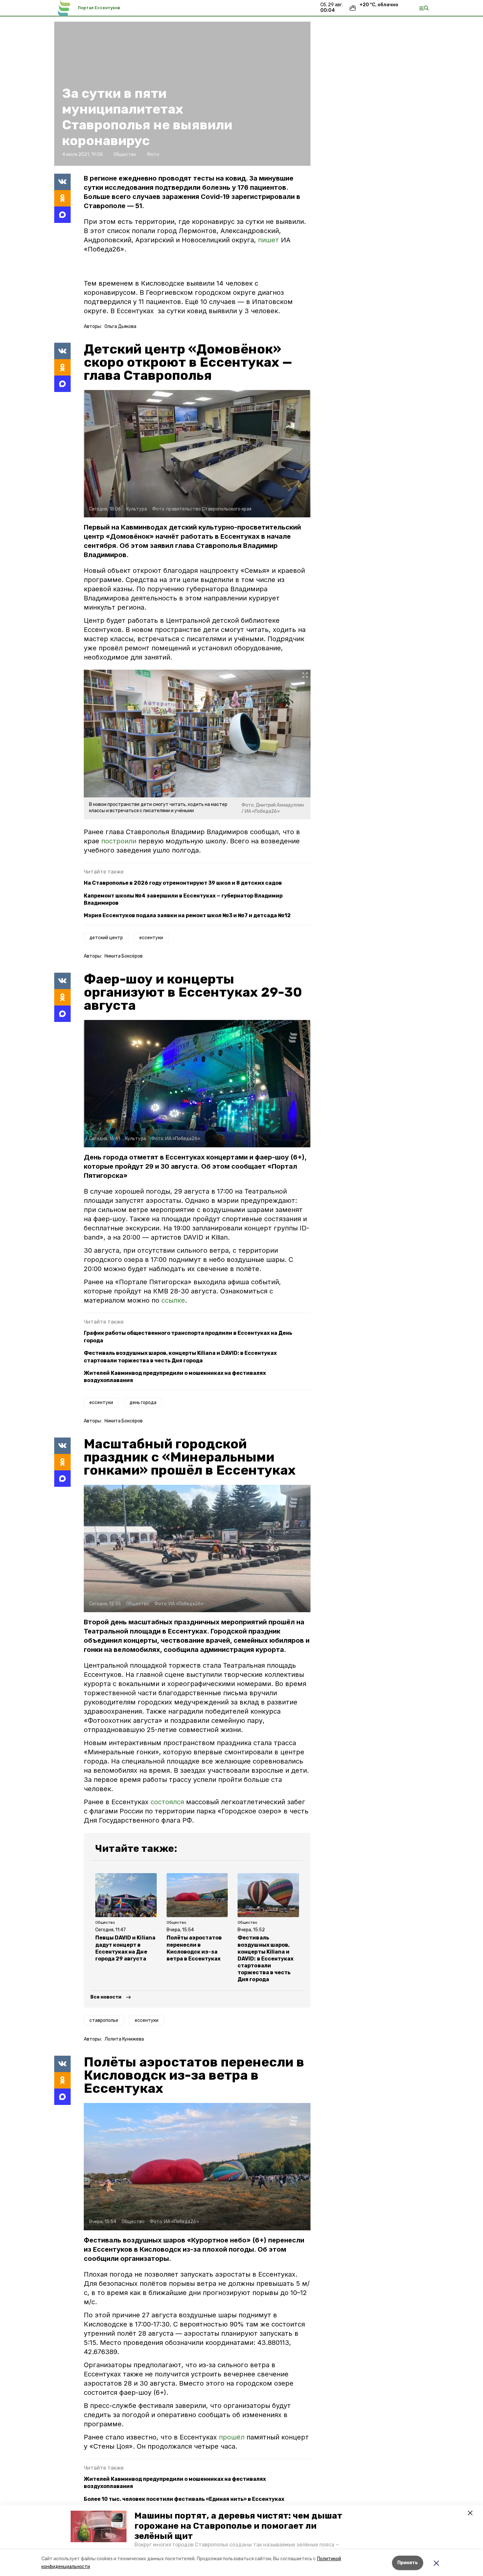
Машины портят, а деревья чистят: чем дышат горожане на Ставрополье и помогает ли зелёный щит (238, 2526)
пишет (269, 240)
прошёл (233, 2437)
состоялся (167, 1802)
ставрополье (104, 2020)
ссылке (173, 1300)
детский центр (106, 938)
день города (143, 1403)
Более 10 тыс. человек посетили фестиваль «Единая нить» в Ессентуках (184, 2499)
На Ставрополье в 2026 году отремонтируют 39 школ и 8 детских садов (183, 883)
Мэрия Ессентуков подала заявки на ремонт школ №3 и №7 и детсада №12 (187, 915)
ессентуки (151, 938)
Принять (408, 2563)
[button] (99, 2526)
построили (119, 841)
